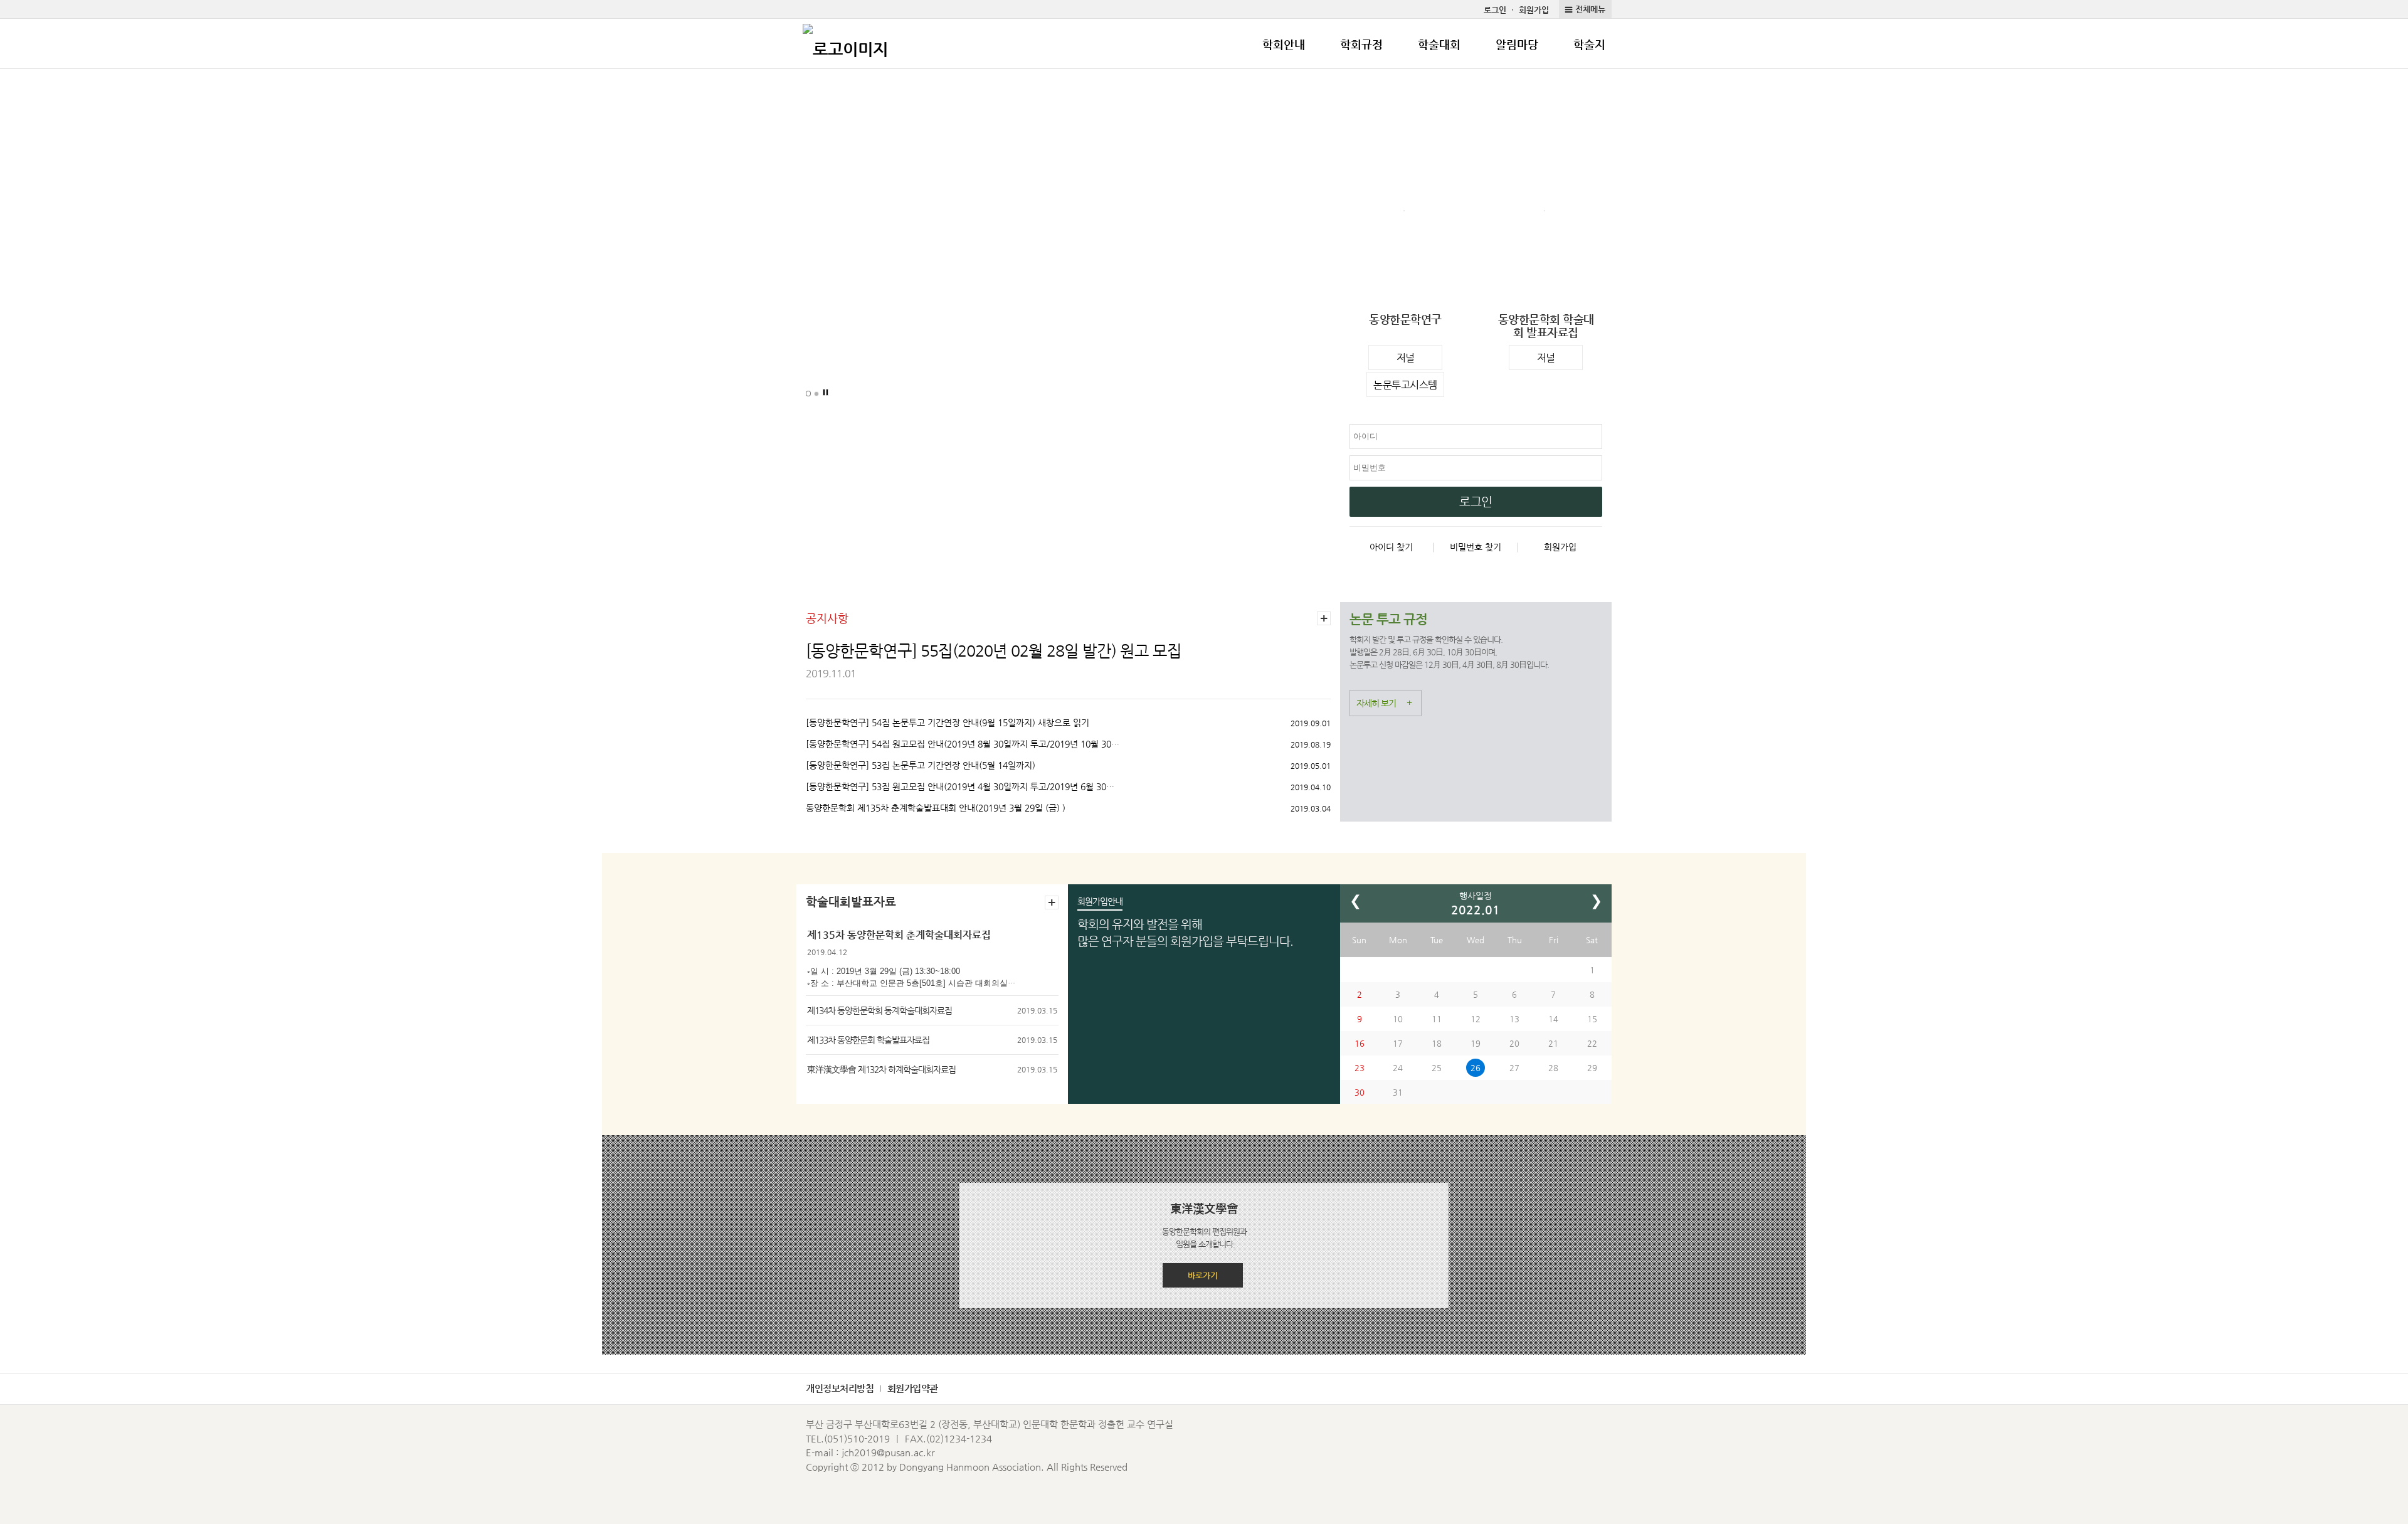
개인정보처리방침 (840, 1388)
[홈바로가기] (845, 44)
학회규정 (1361, 44)
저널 (1406, 358)
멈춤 (826, 393)
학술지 (1589, 44)
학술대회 (1439, 44)
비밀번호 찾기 (1476, 547)
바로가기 (1203, 1275)
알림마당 (1517, 44)
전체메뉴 (1590, 9)
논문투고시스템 (1405, 385)
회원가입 (1534, 10)
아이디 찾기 (1391, 547)
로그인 (1495, 10)
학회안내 (1284, 44)
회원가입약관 (913, 1388)
